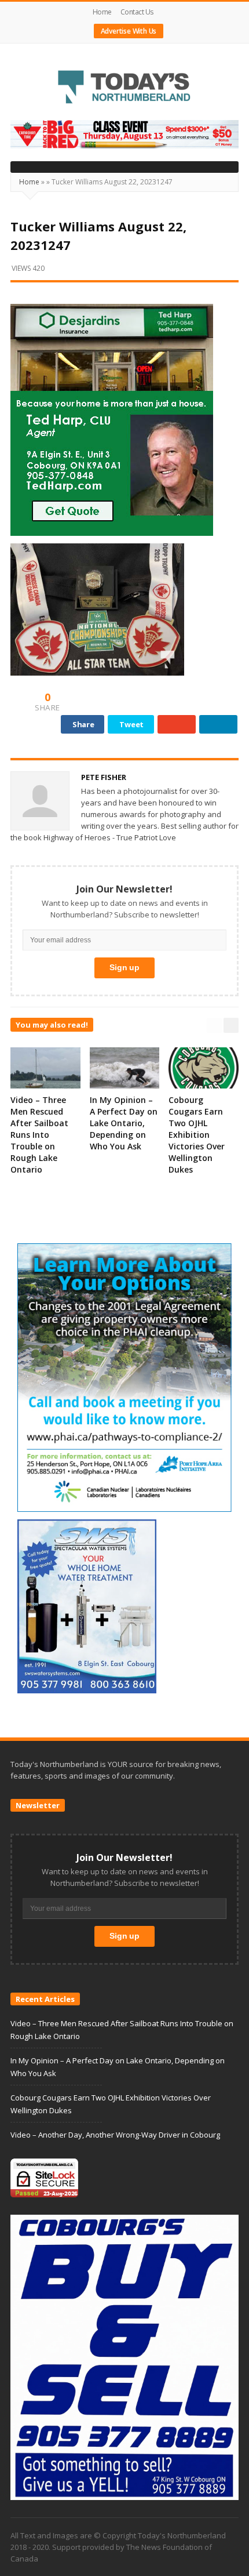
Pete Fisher (104, 777)
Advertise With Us (129, 31)
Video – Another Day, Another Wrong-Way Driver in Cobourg (115, 2135)
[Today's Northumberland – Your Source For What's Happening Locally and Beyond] (124, 88)
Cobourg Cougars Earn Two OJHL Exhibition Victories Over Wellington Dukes (197, 1135)
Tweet (131, 724)
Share (83, 724)
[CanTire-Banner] (124, 133)
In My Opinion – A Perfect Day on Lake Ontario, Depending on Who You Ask (124, 1123)
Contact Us (137, 12)
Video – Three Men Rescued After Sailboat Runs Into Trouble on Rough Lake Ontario (39, 1135)
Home (102, 12)
